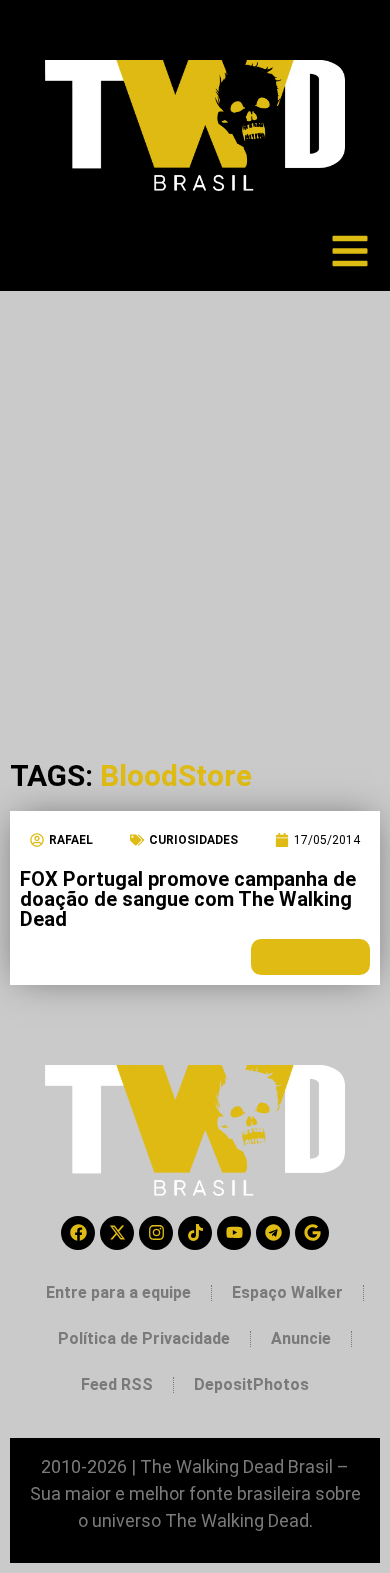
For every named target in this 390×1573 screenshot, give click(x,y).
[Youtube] (234, 1233)
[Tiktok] (195, 1233)
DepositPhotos (251, 1384)
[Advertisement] (195, 496)
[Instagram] (156, 1233)
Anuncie (301, 1338)
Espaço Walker (287, 1292)
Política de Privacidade (144, 1338)
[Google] (312, 1233)
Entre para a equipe (118, 1292)
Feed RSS (117, 1384)
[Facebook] (78, 1233)
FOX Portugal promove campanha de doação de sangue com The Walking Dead (188, 899)
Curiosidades (193, 840)
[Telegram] (273, 1233)
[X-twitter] (117, 1233)
